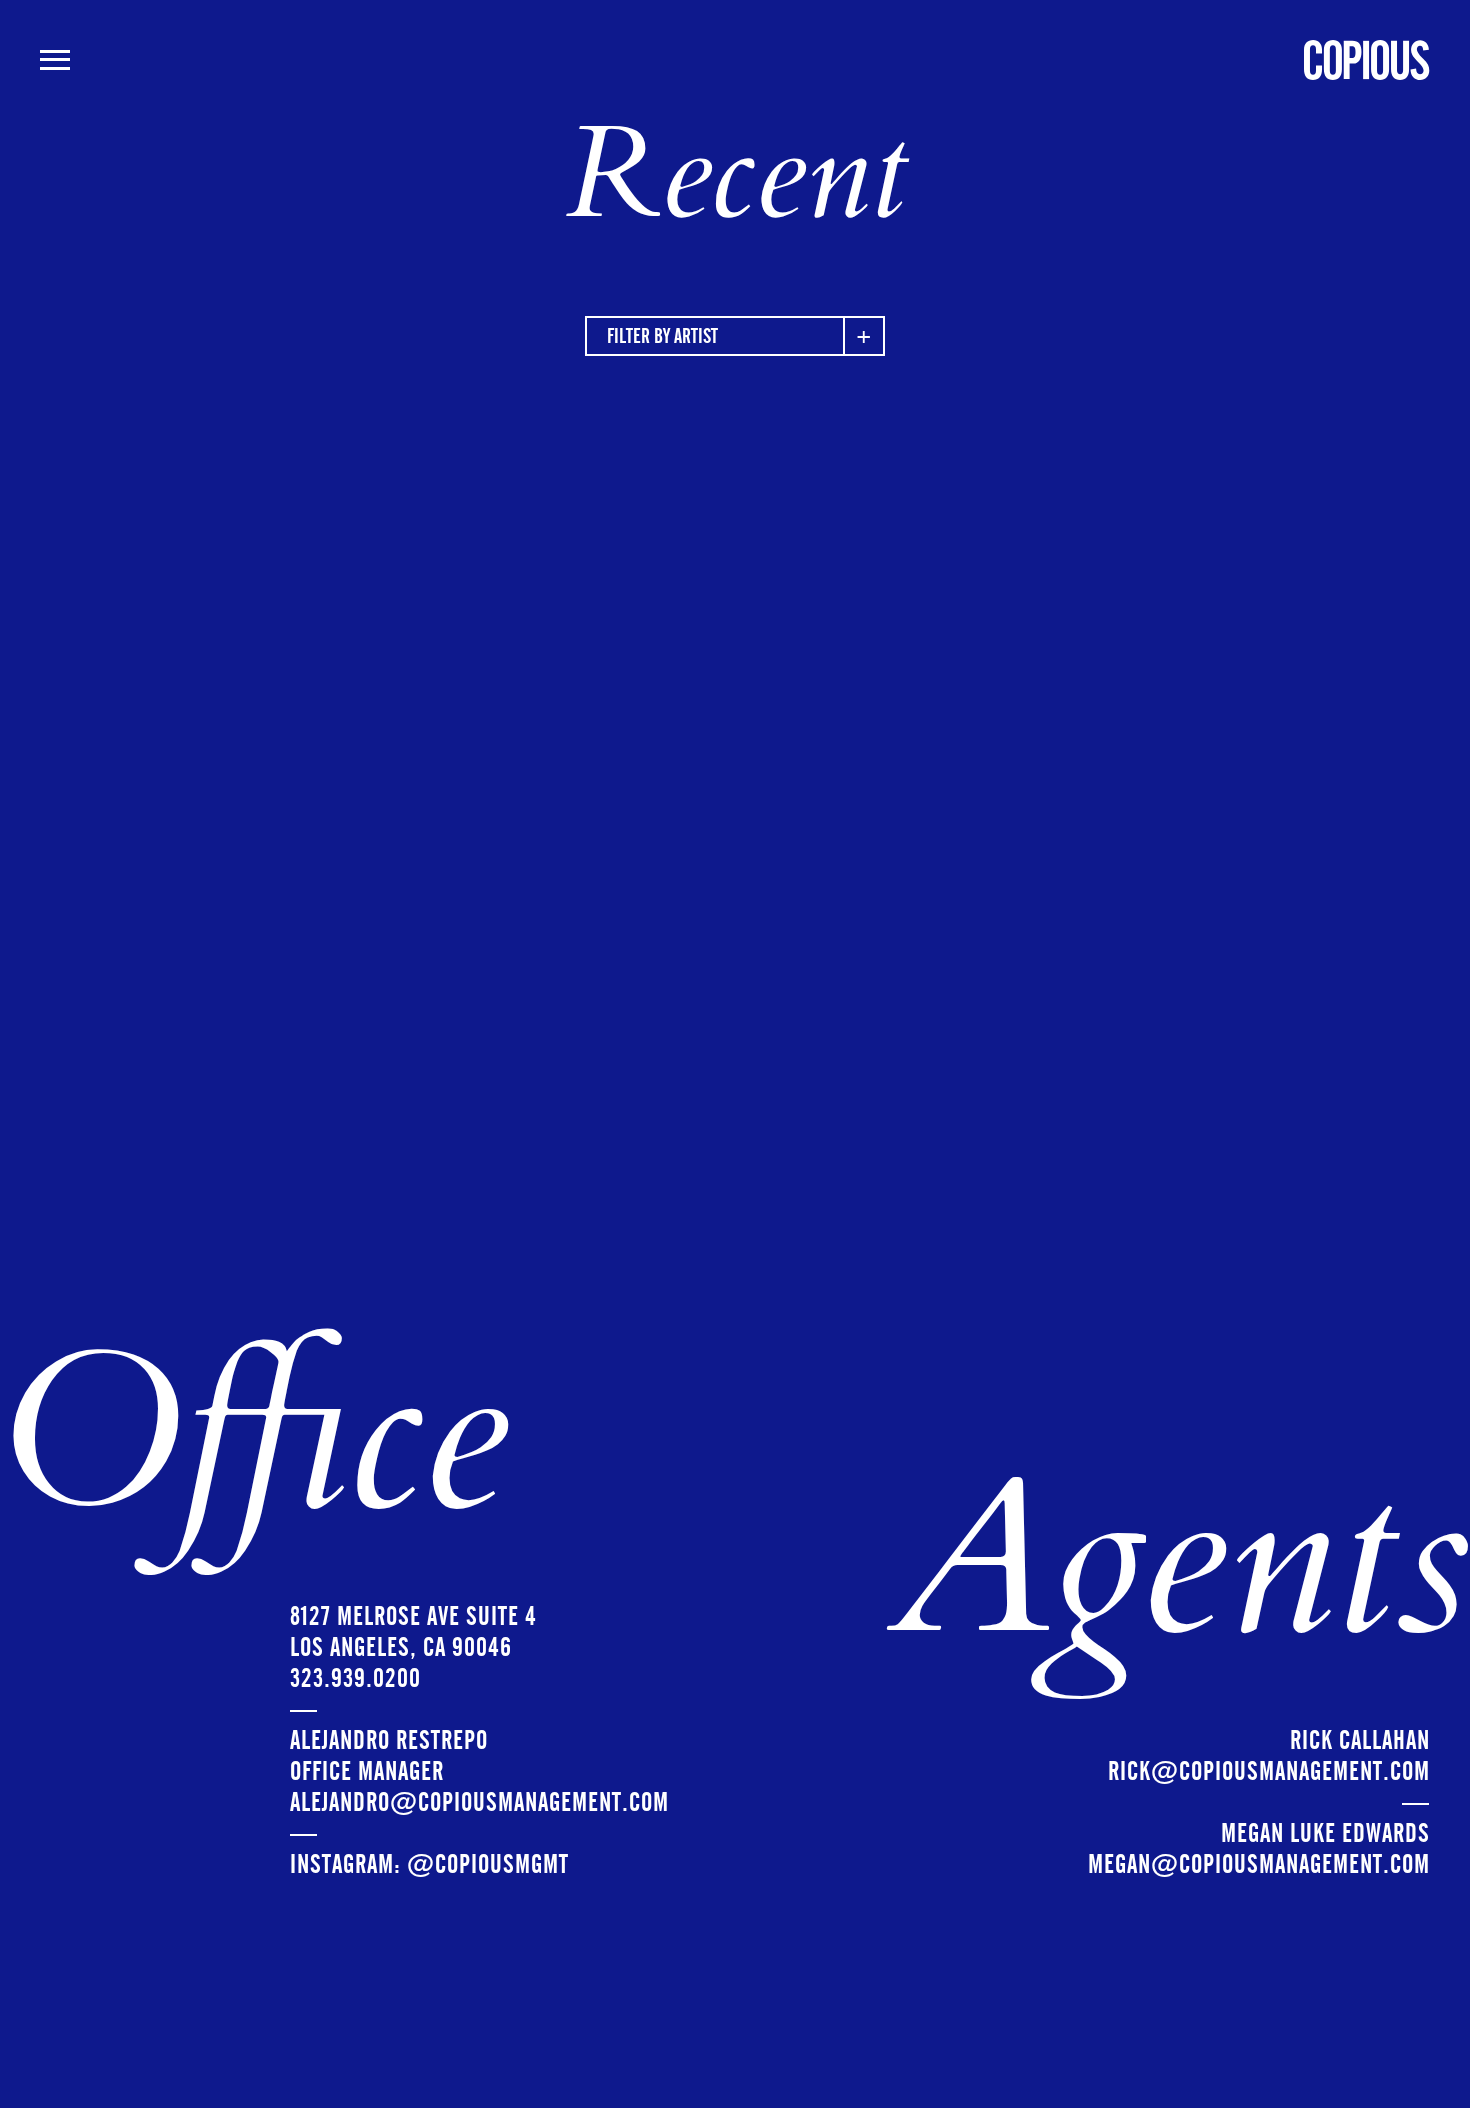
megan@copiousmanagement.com (1259, 1864)
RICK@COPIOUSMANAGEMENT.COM (1269, 1771)
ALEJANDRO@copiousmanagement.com (479, 1802)
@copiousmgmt (488, 1864)
